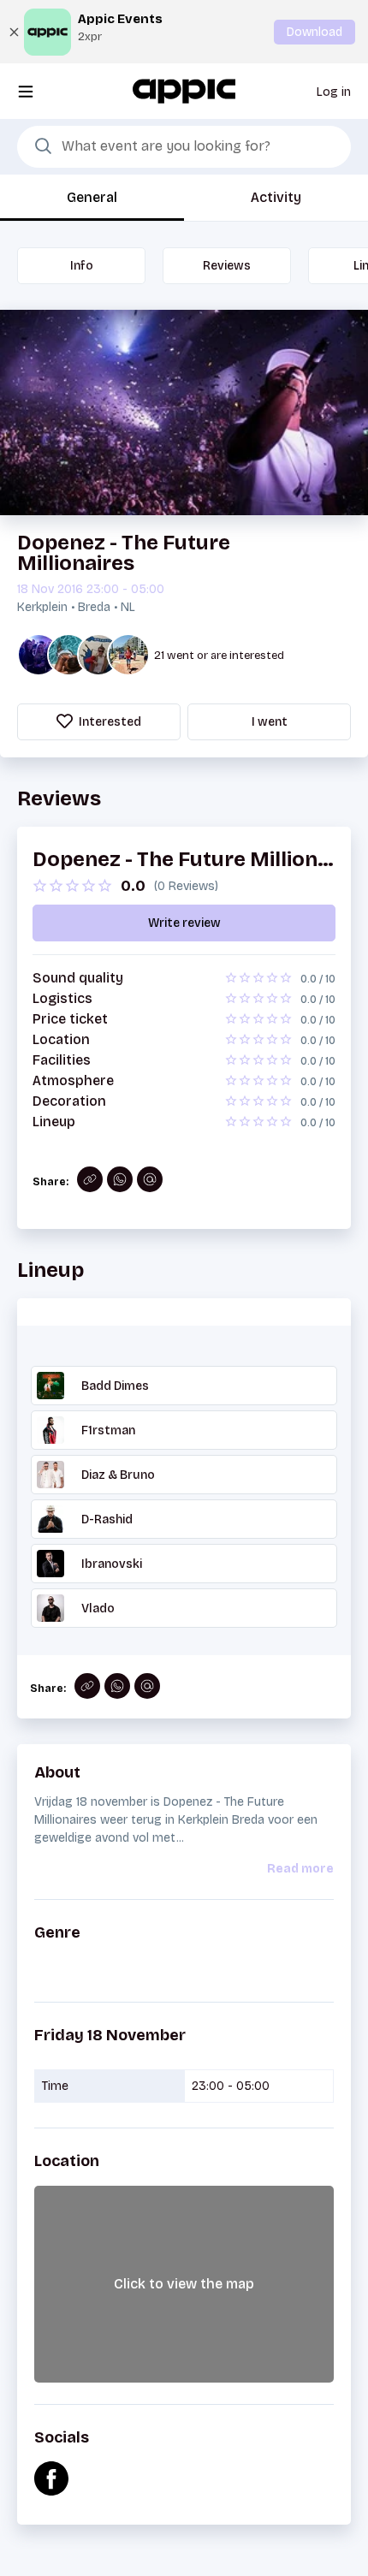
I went (270, 722)
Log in (334, 92)
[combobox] (184, 147)
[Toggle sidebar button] (26, 91)
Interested (109, 722)
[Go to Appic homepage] (184, 90)
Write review (184, 923)
